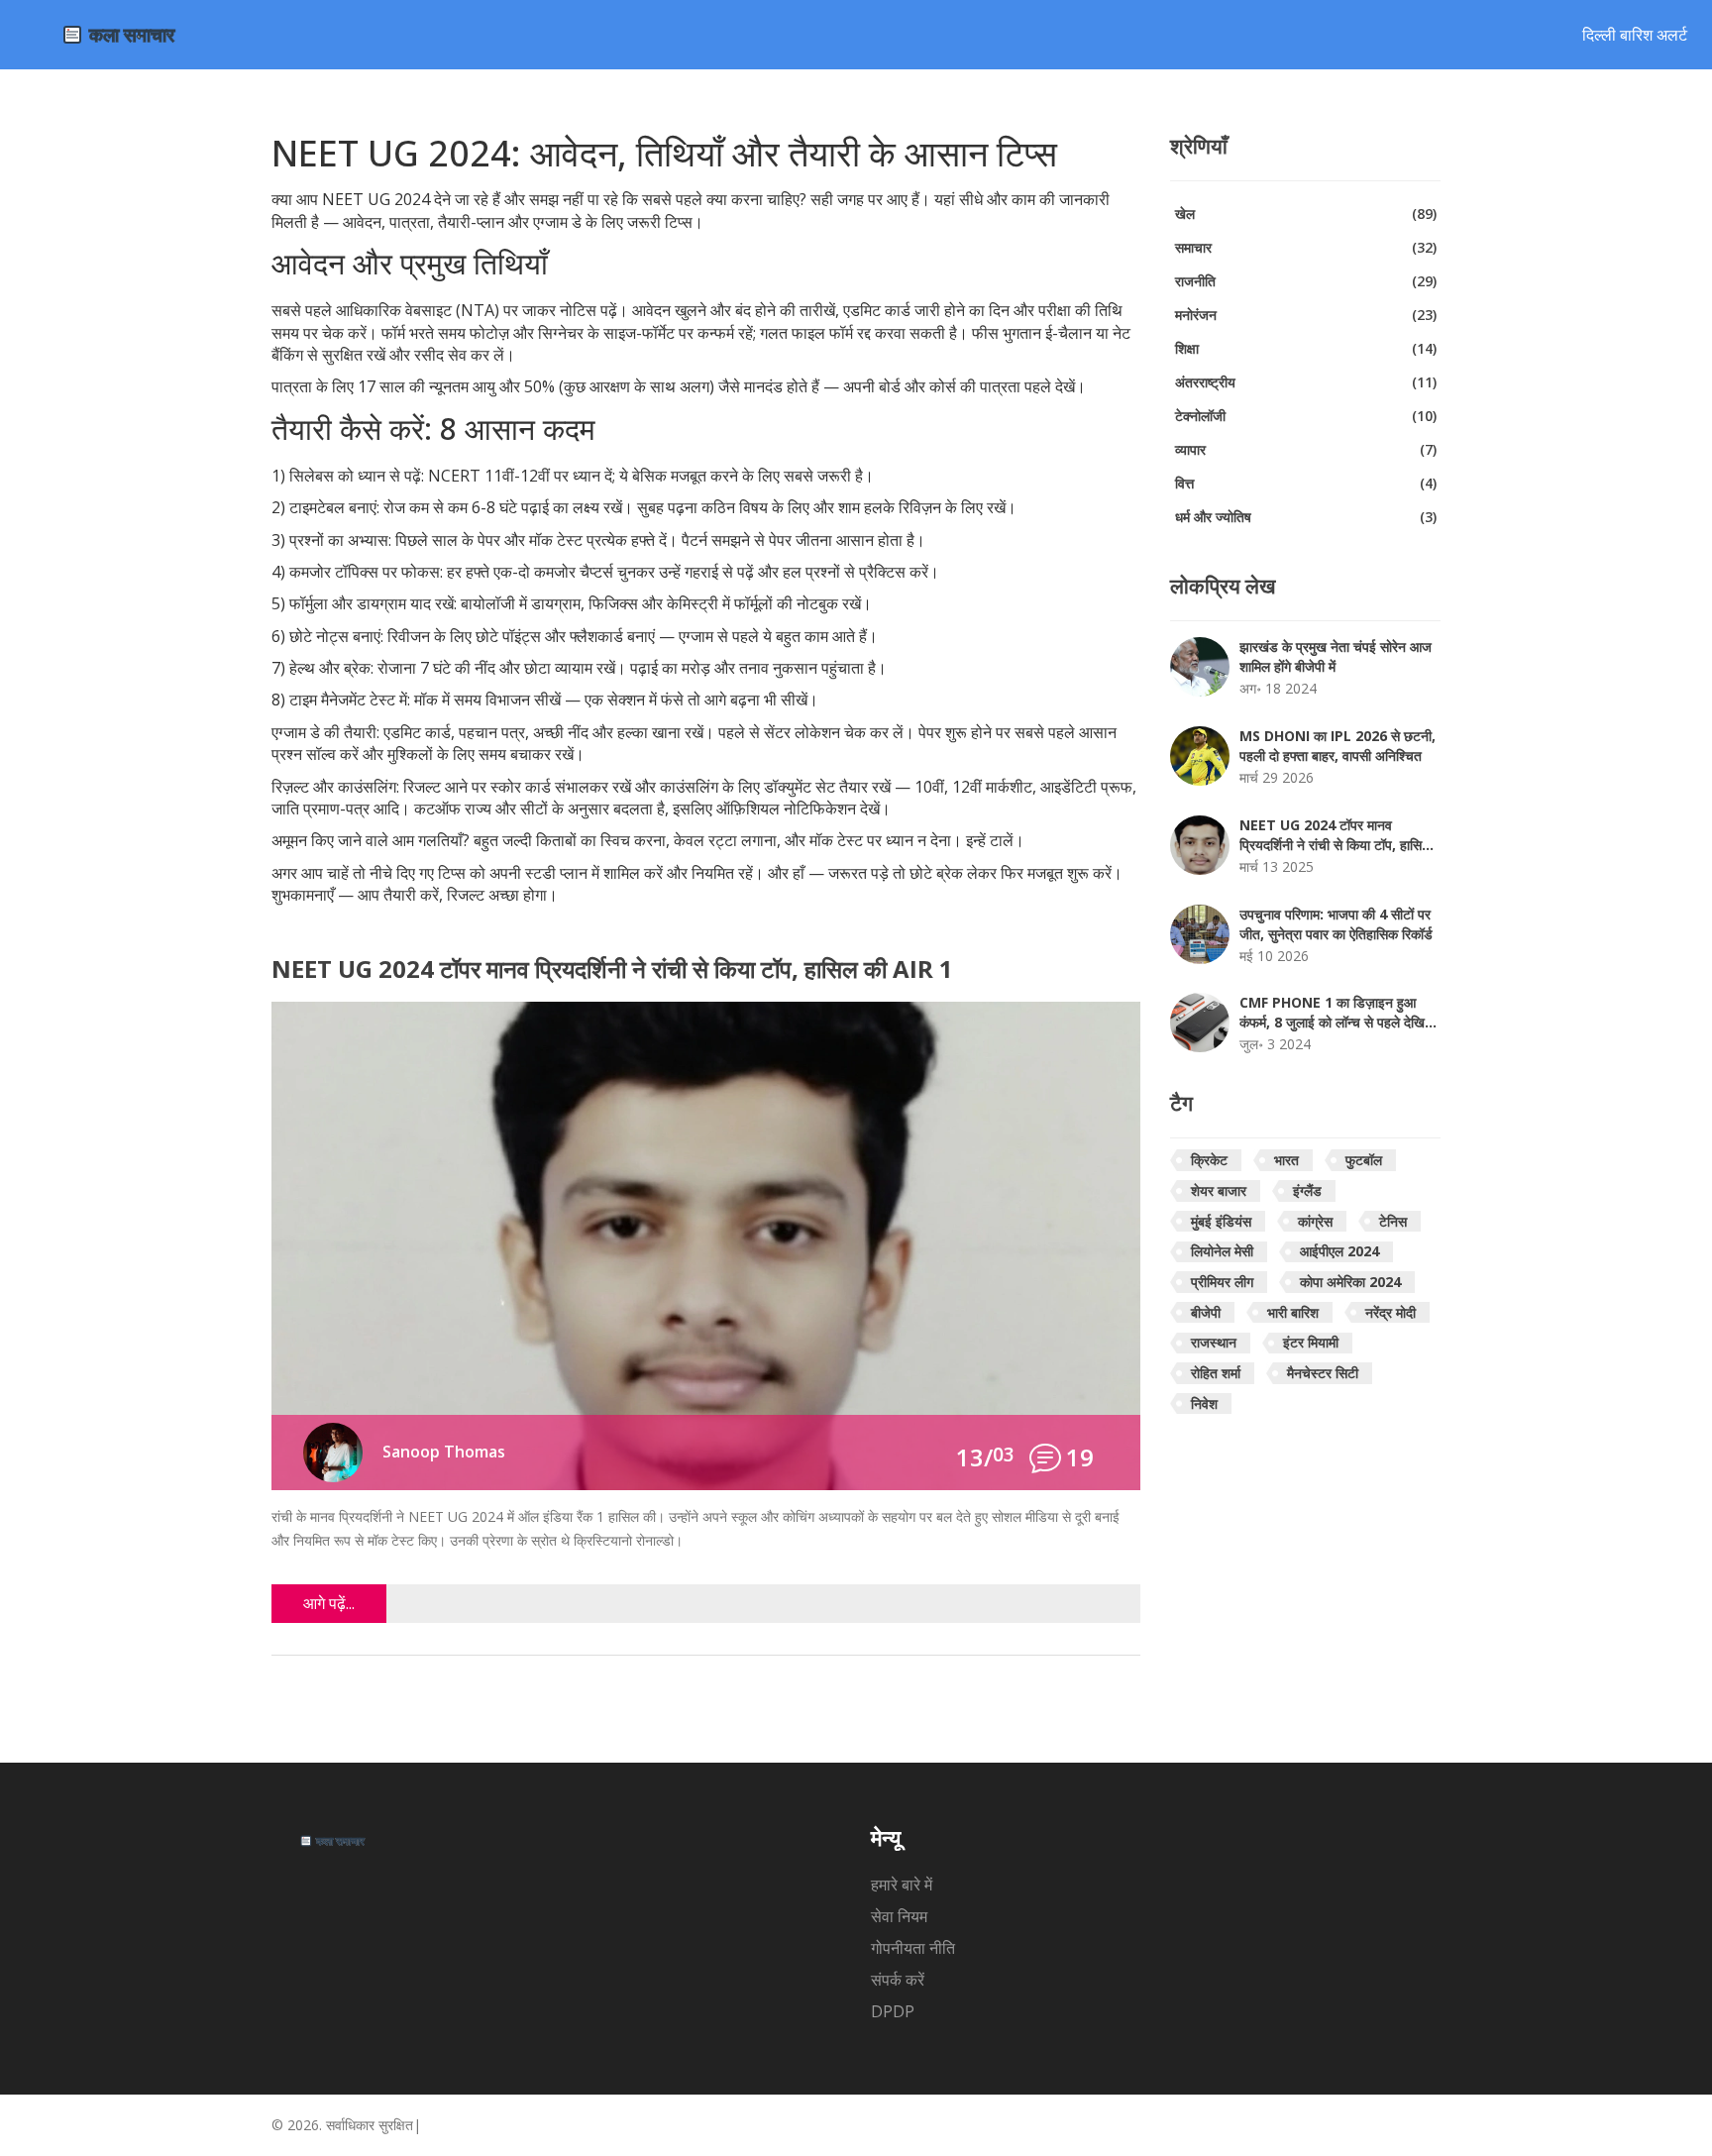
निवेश (1204, 1403)
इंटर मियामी (1311, 1342)
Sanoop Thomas (444, 1452)
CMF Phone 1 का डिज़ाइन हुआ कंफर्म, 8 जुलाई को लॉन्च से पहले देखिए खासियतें (1335, 1013)
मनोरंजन (1306, 315)
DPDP (893, 2011)
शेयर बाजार (1219, 1190)
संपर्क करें (898, 1980)
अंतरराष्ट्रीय (1306, 382)
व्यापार (1306, 449)
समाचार (1306, 247)
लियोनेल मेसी (1222, 1251)
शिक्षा (1306, 348)
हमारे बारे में (902, 1885)
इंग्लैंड (1307, 1190)
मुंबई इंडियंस (1221, 1221)
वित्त (1306, 483)
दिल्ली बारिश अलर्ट (1635, 35)
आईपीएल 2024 (1339, 1251)
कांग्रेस (1315, 1221)
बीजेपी (1206, 1312)
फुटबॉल (1364, 1160)
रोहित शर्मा (1216, 1373)
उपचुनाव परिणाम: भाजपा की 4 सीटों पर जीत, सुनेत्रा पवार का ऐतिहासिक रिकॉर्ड (1336, 924)
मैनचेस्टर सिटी (1323, 1373)
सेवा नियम (899, 1916)
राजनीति (1306, 281)
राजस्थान (1214, 1342)
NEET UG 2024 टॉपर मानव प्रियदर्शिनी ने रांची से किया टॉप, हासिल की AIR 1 (612, 970)
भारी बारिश (1293, 1312)
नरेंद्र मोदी (1391, 1312)
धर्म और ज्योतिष (1306, 517)
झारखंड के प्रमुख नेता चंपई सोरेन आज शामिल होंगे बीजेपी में (1336, 656)
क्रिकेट (1209, 1160)
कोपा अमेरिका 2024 (1350, 1282)
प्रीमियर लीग (1222, 1282)
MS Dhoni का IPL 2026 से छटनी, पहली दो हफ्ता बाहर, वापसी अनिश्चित (1337, 746)
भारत (1286, 1160)
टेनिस (1393, 1221)
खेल (1306, 214)
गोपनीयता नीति (913, 1948)
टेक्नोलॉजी (1306, 416)
